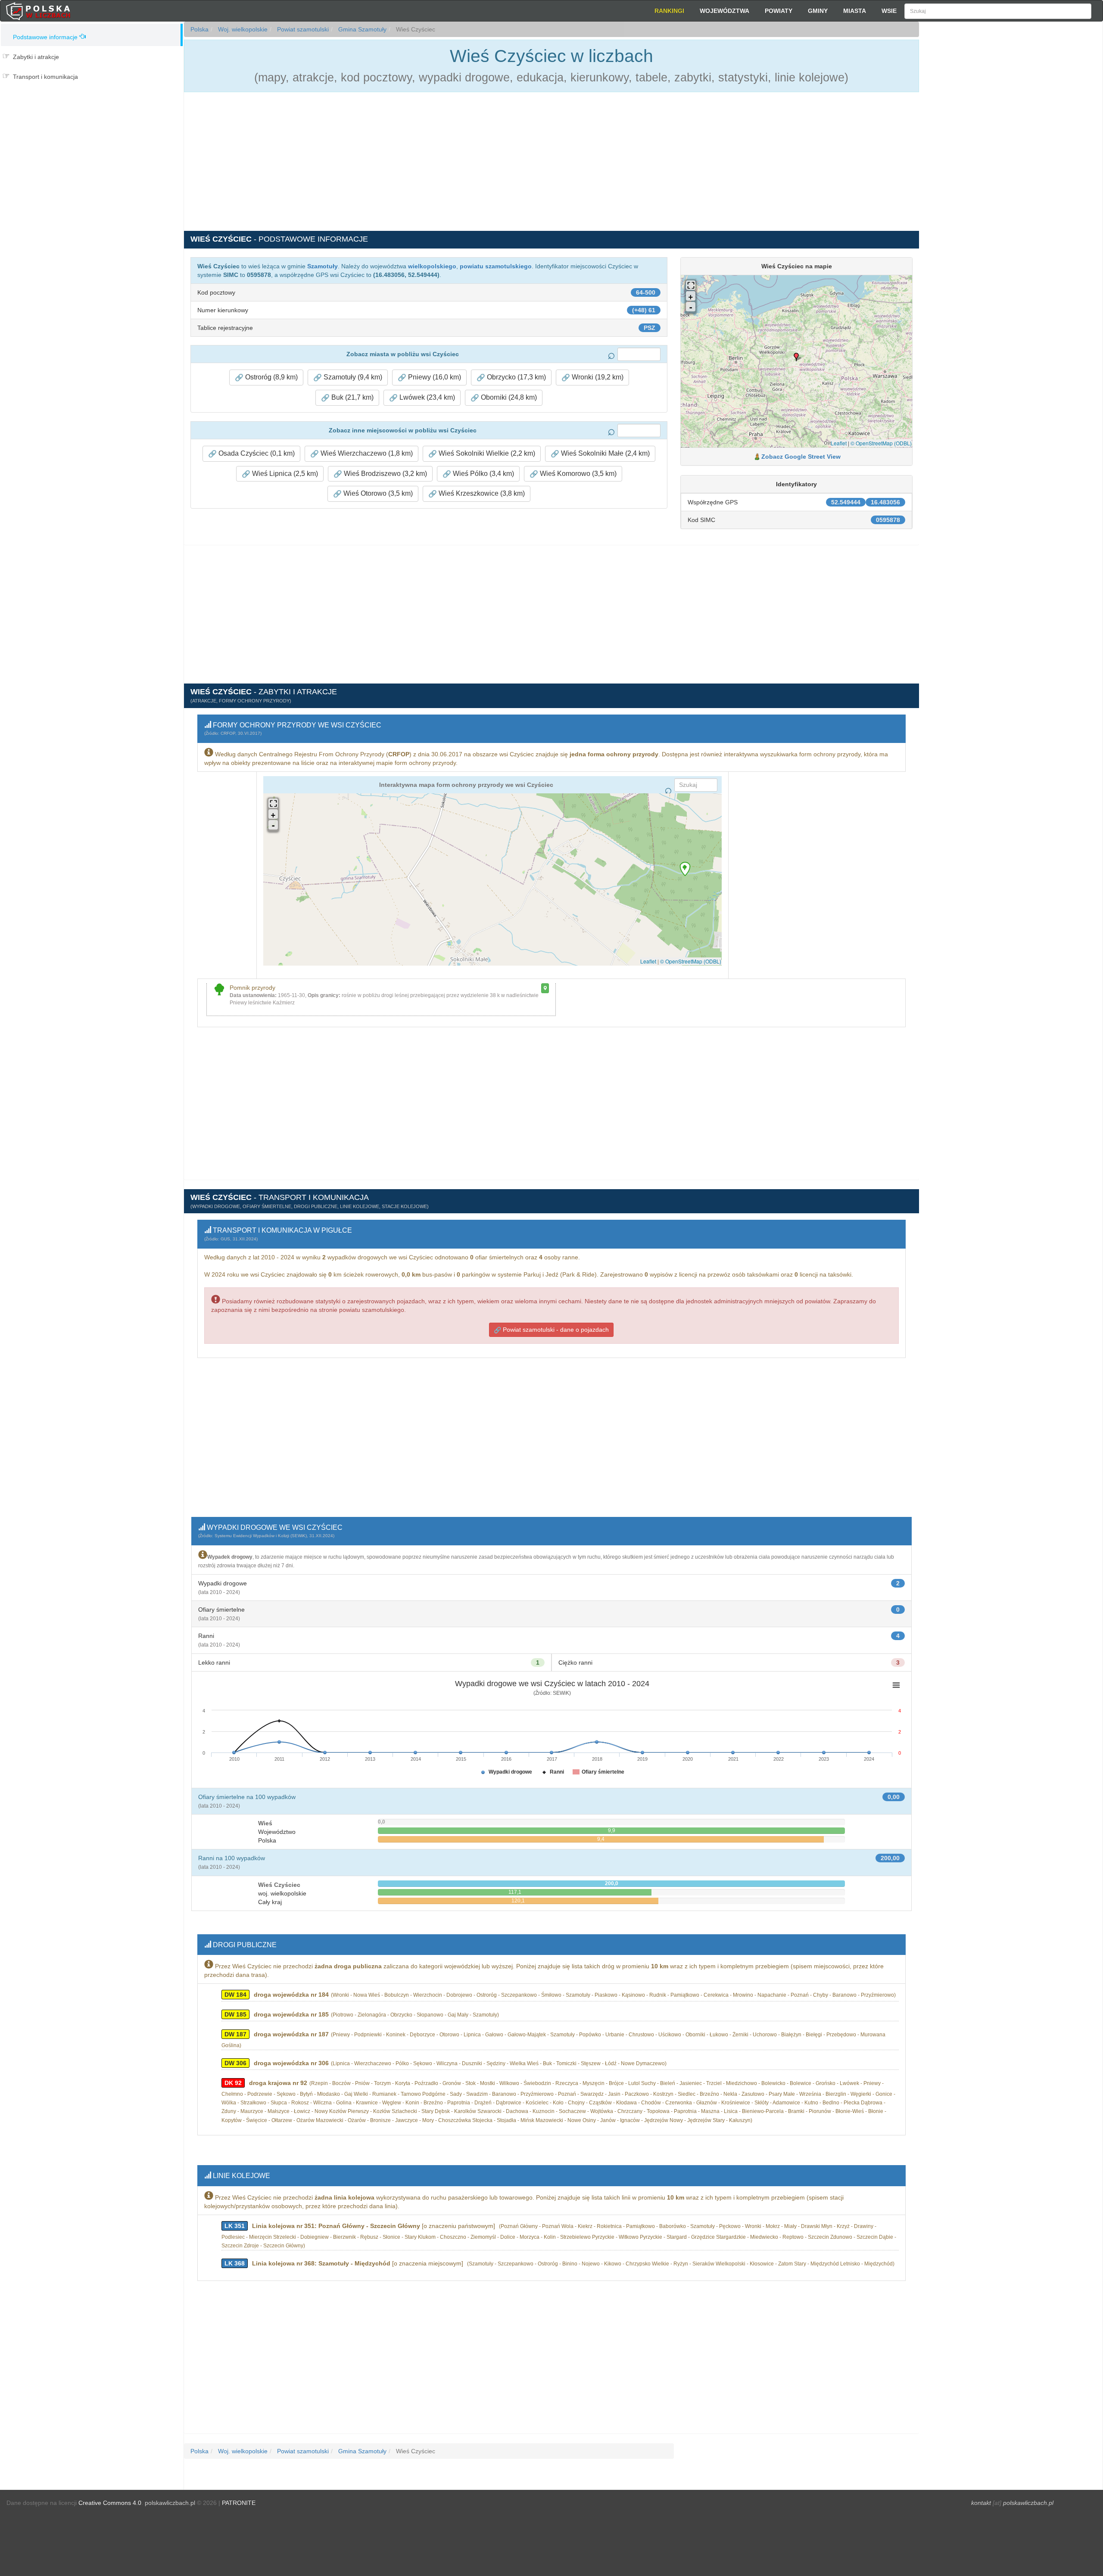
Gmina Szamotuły (361, 29)
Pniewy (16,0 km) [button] (434, 377)
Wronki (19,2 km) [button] (597, 377)
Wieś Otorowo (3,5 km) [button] (377, 493)
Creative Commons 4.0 (110, 2503)
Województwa (724, 11)
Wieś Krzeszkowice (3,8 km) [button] (481, 493)
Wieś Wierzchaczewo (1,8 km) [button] (366, 453)
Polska (199, 29)
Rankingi (669, 11)
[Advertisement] (1011, 177)
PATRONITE (239, 2503)
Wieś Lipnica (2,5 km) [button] (284, 474)
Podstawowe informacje (45, 37)
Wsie (889, 11)
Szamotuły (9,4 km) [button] (352, 377)
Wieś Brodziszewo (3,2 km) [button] (385, 474)
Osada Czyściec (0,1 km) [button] (256, 453)
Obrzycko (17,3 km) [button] (516, 377)
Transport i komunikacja (45, 77)
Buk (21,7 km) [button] (352, 397)
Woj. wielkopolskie (242, 29)
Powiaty (779, 11)
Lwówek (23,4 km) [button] (426, 397)
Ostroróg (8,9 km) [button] (271, 377)
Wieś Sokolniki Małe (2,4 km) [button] (604, 453)
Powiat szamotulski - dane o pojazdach (555, 1330)
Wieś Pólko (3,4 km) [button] (483, 474)
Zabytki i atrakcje (36, 57)
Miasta (855, 11)
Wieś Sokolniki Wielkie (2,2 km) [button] (486, 453)
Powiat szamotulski (302, 29)
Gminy (818, 11)
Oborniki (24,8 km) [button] (508, 397)
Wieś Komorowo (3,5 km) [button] (577, 474)
